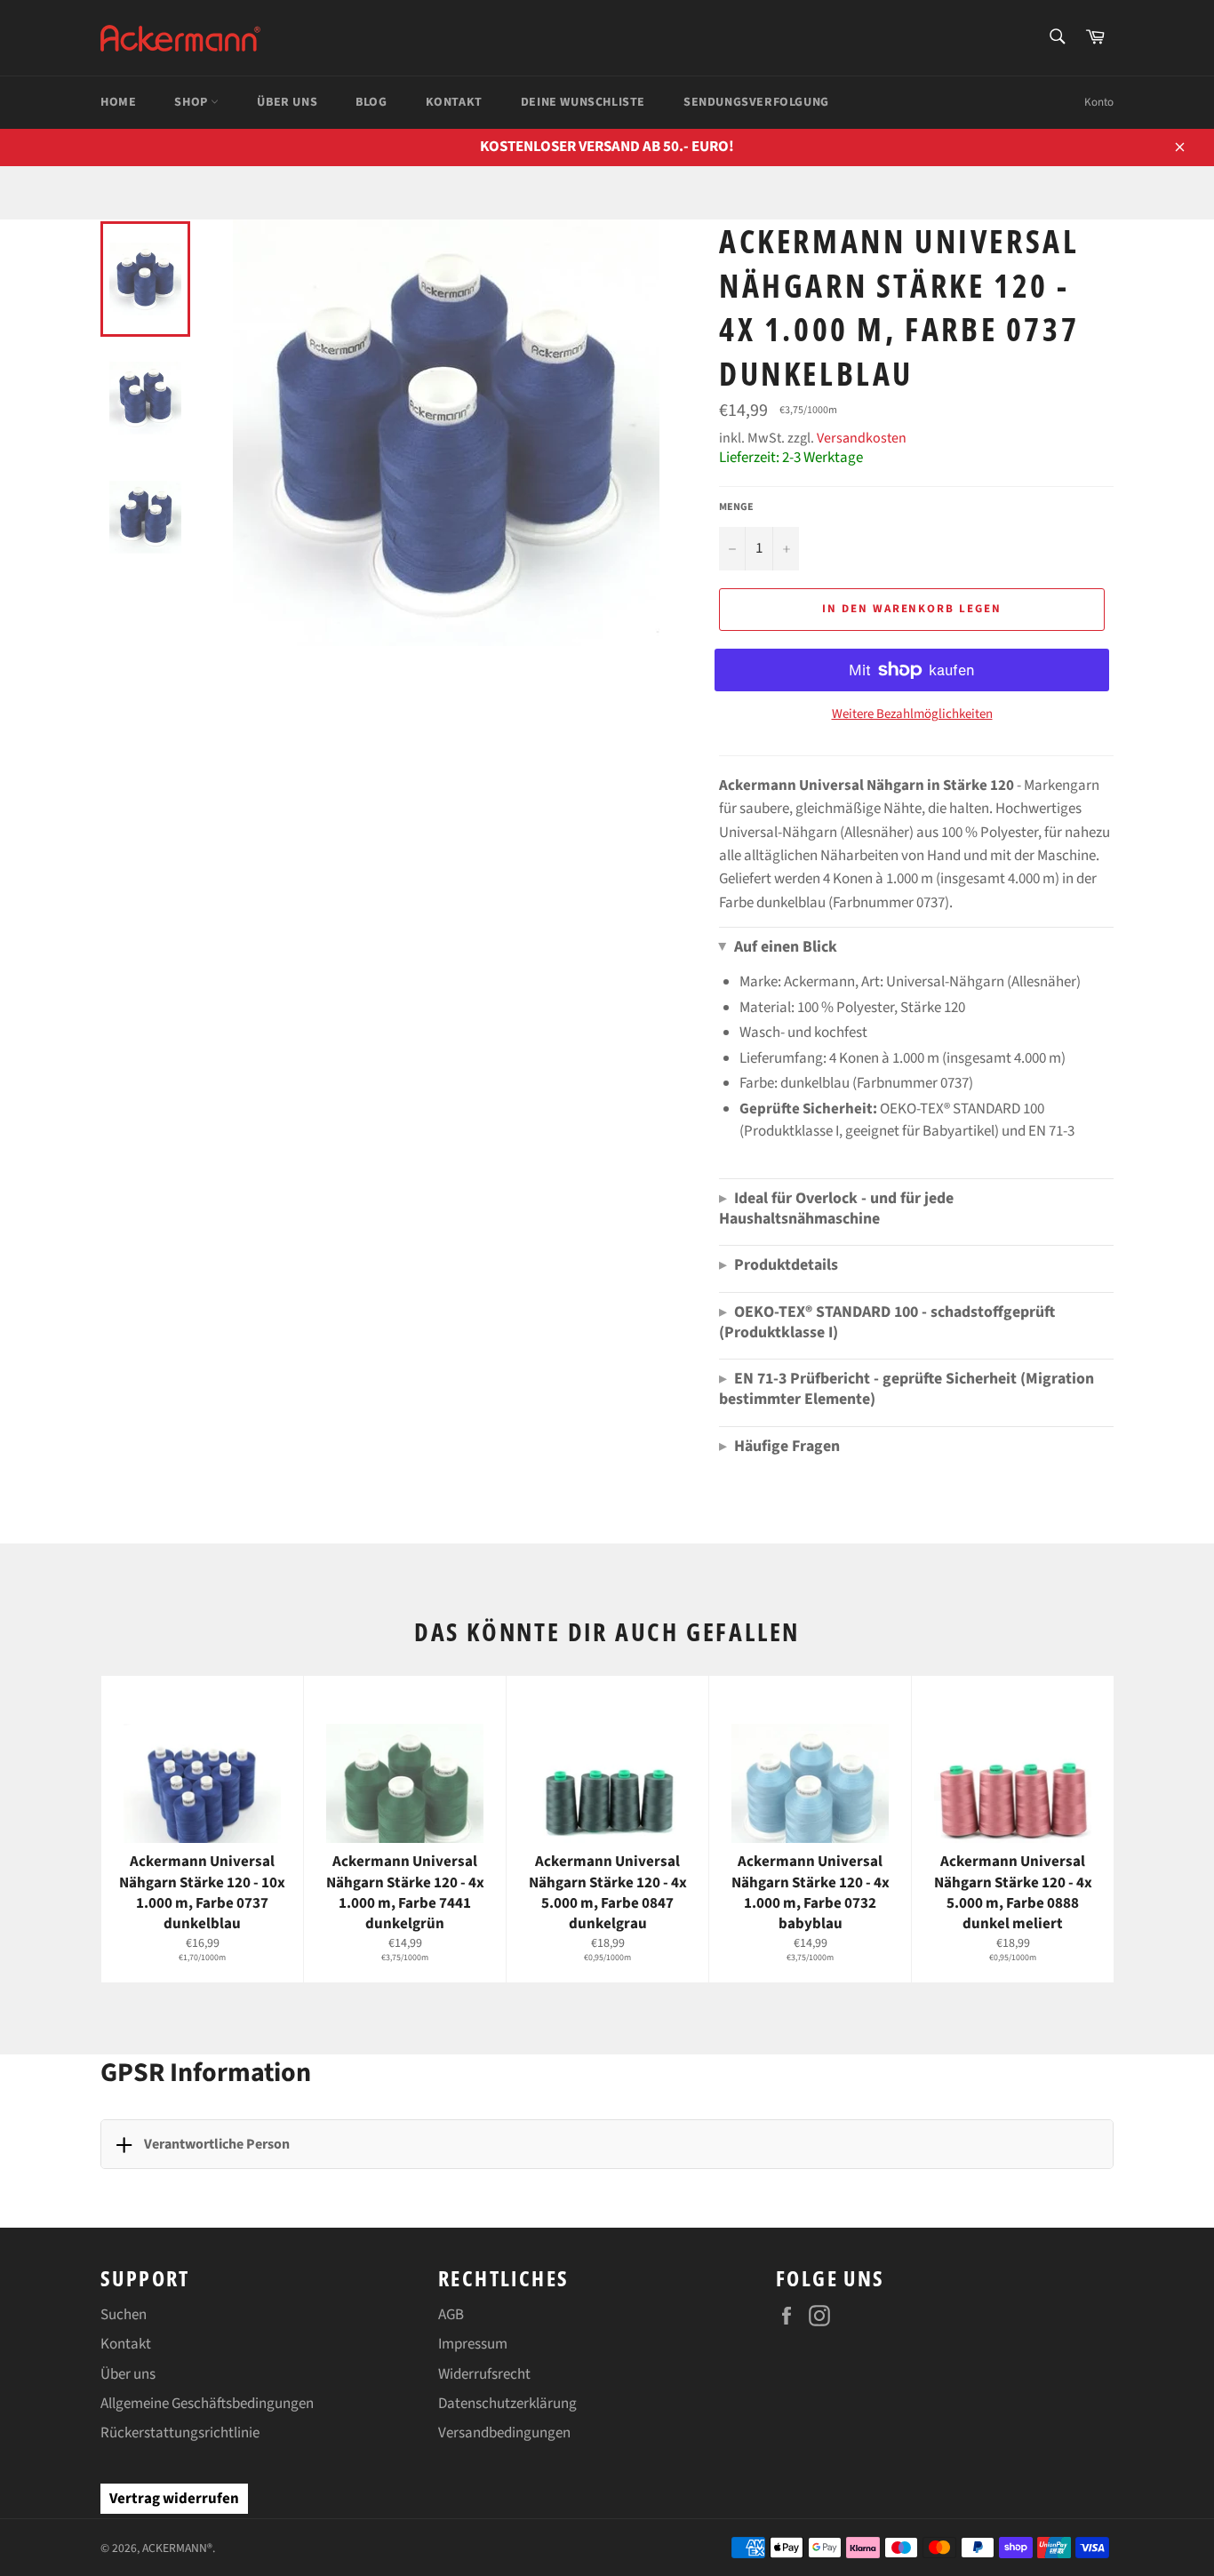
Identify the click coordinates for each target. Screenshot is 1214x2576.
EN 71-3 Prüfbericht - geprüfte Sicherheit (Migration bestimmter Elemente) (907, 1389)
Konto (1099, 102)
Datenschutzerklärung (507, 2404)
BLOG (371, 102)
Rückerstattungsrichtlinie (180, 2433)
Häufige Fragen (779, 1446)
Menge (736, 507)
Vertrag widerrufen (174, 2499)
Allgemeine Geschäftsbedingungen (207, 2404)
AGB (451, 2315)
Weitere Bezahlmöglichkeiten (912, 714)
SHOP (192, 102)
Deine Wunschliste (583, 102)
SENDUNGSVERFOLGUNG (756, 102)
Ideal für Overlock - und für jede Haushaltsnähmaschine (836, 1208)
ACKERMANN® (177, 2548)
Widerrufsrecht (484, 2374)
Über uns (128, 2374)
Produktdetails (779, 1265)
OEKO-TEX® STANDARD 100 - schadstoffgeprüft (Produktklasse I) (887, 1322)
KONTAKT (454, 102)
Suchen (124, 2315)
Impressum (473, 2344)
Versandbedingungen (504, 2433)
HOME (118, 102)
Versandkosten (862, 438)
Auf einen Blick (778, 947)
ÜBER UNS (287, 102)
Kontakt (126, 2344)
